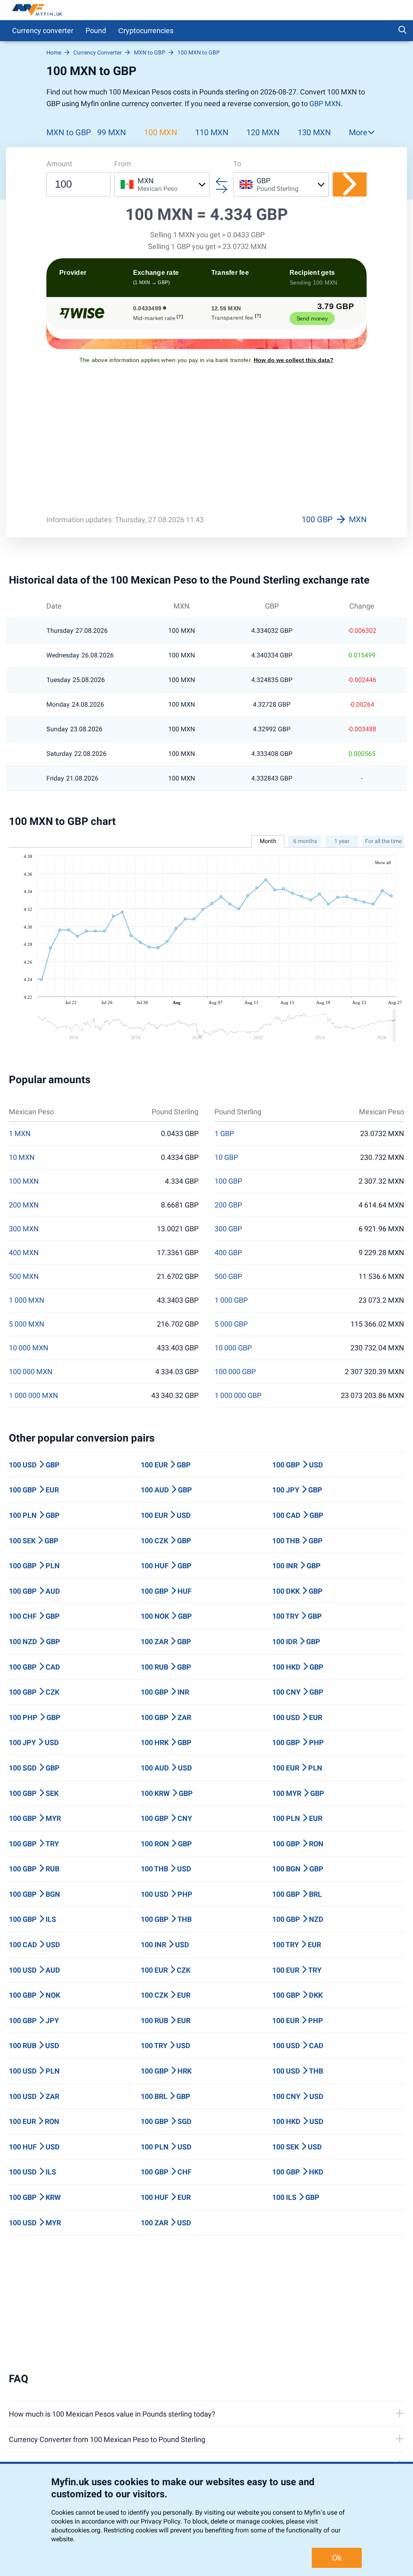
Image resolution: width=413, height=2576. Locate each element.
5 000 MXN (27, 1324)
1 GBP (224, 1134)
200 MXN (24, 1205)
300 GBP (228, 1229)
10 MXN (22, 1157)
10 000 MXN (29, 1348)
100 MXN (161, 132)
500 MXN (24, 1276)
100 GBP (228, 1181)
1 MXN (20, 1134)
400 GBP (228, 1253)
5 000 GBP (231, 1324)
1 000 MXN (27, 1300)
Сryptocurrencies (146, 30)
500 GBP (228, 1276)
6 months (305, 841)
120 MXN (263, 132)
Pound (96, 30)
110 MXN (212, 132)
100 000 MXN (31, 1372)
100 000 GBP (235, 1372)
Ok (337, 2558)
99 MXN (112, 132)
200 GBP (228, 1205)
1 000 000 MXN (33, 1396)
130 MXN (314, 132)
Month (268, 841)
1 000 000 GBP (238, 1396)
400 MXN (24, 1253)
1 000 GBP (231, 1300)
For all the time (383, 841)
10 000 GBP (233, 1348)
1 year (342, 841)
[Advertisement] (206, 445)
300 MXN (24, 1229)
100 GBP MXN (334, 519)
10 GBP (226, 1157)
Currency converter (43, 30)
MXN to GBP (69, 132)
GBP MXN (325, 104)
